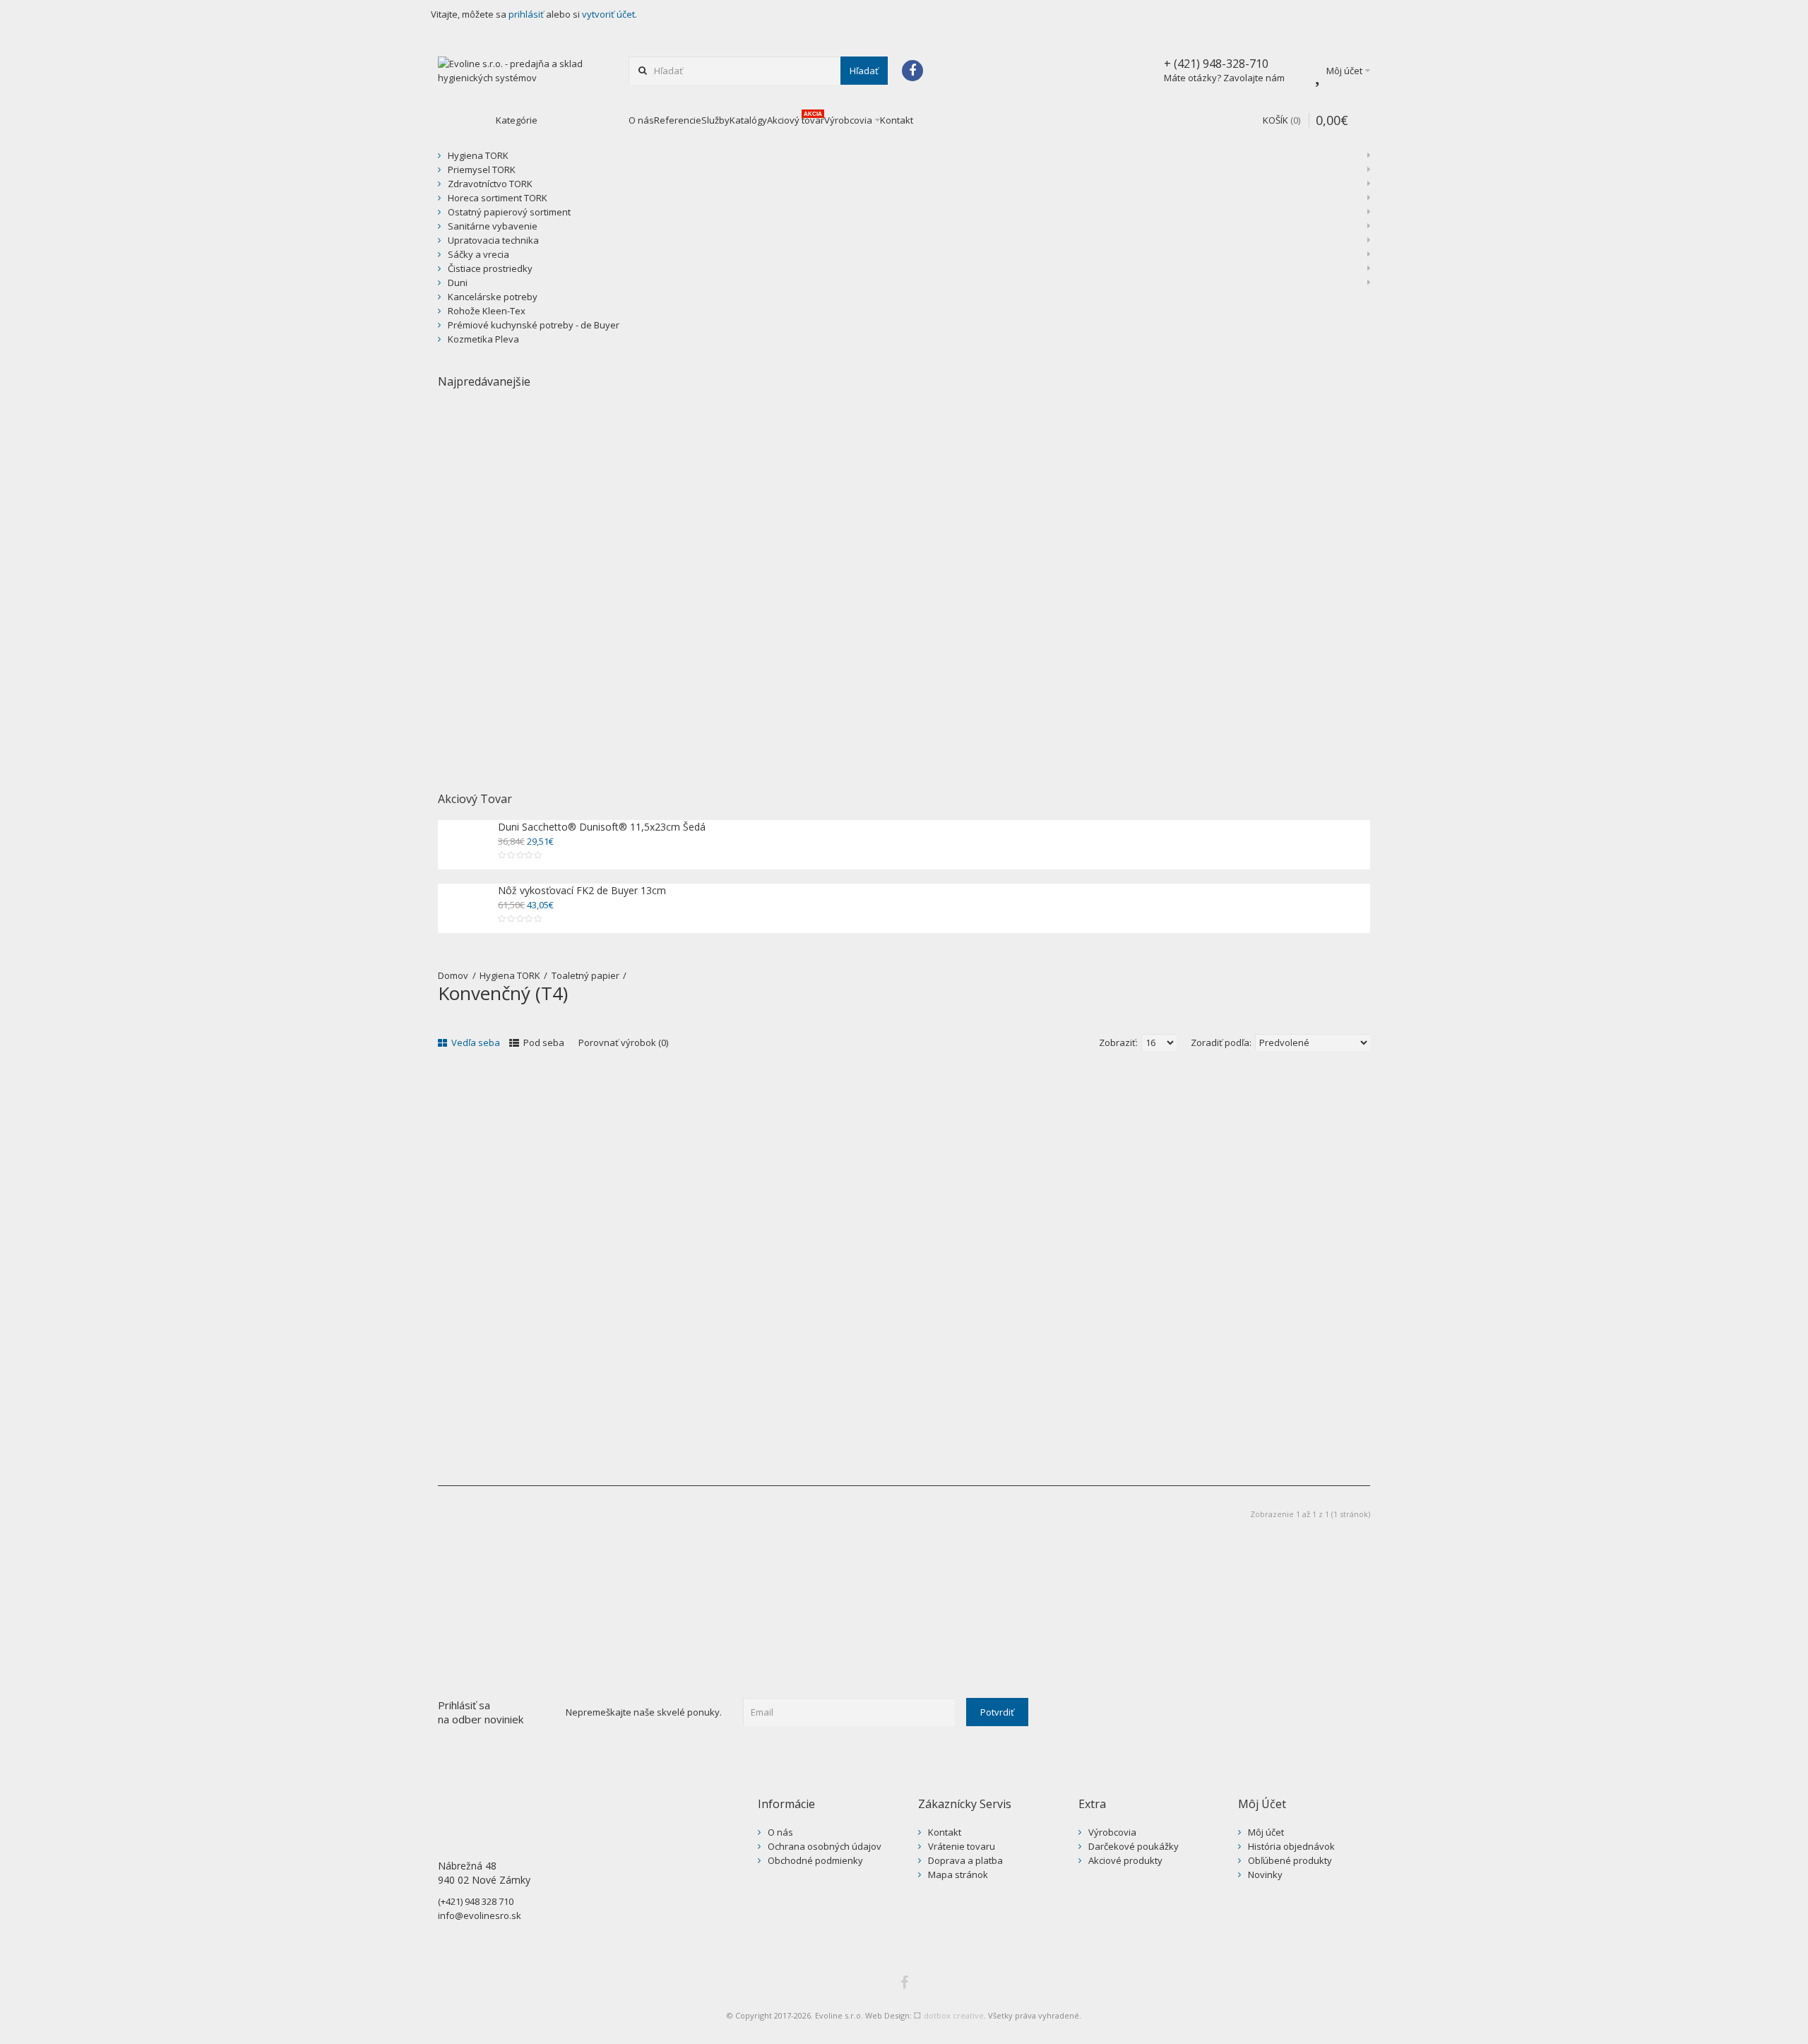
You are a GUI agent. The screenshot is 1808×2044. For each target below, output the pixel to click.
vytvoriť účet (608, 14)
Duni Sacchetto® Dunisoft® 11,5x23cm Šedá (602, 827)
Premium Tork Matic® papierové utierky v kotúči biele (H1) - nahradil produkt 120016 (1015, 671)
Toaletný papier (585, 975)
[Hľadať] (864, 71)
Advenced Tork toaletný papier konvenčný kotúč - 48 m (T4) (575, 1364)
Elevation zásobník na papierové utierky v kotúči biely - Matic (780, 671)
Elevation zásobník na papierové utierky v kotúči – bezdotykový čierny (551, 671)
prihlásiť (526, 14)
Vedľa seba (475, 1042)
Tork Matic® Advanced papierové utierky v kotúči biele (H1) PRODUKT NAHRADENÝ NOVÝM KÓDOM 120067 (1249, 678)
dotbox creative (949, 2015)
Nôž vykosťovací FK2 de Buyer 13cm (582, 890)
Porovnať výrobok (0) (623, 1042)
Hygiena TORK (510, 975)
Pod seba (543, 1042)
